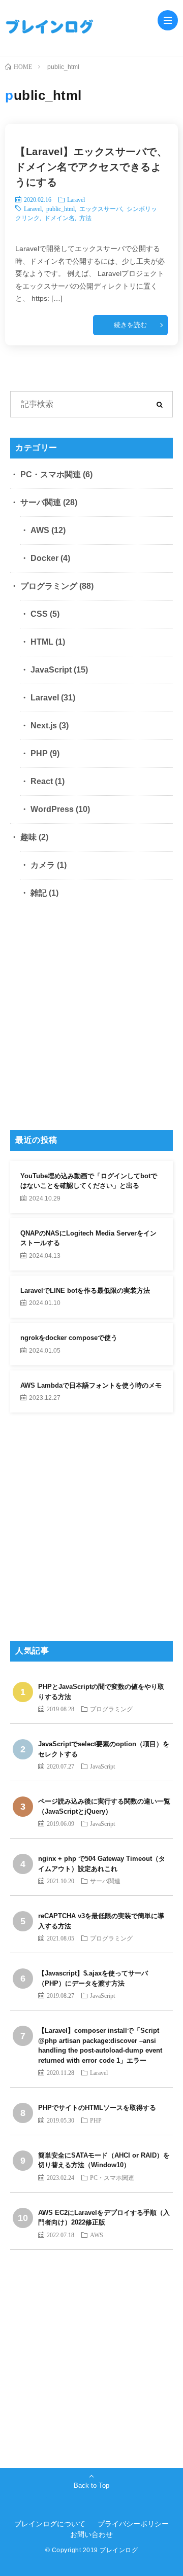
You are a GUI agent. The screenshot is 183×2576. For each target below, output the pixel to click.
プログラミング (49, 586)
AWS (40, 530)
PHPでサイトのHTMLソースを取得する (97, 2108)
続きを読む (130, 325)
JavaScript (51, 670)
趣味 (28, 837)
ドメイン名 (59, 218)
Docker (44, 558)
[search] (160, 404)
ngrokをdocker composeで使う (69, 1338)
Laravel (76, 199)
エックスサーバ (101, 208)
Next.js (44, 726)
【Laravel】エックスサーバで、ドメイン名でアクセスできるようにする (91, 167)
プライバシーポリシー (133, 2524)
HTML (42, 642)
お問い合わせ (91, 2534)
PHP (39, 753)
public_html (60, 208)
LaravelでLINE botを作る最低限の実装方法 (85, 1291)
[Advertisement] (91, 1018)
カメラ (43, 865)
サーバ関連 (41, 502)
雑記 (39, 893)
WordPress (52, 809)
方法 (85, 218)
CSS (39, 614)
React (42, 781)
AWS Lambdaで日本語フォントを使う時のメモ (91, 1385)
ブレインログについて (50, 2524)
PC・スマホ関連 (51, 474)
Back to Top (91, 2485)
